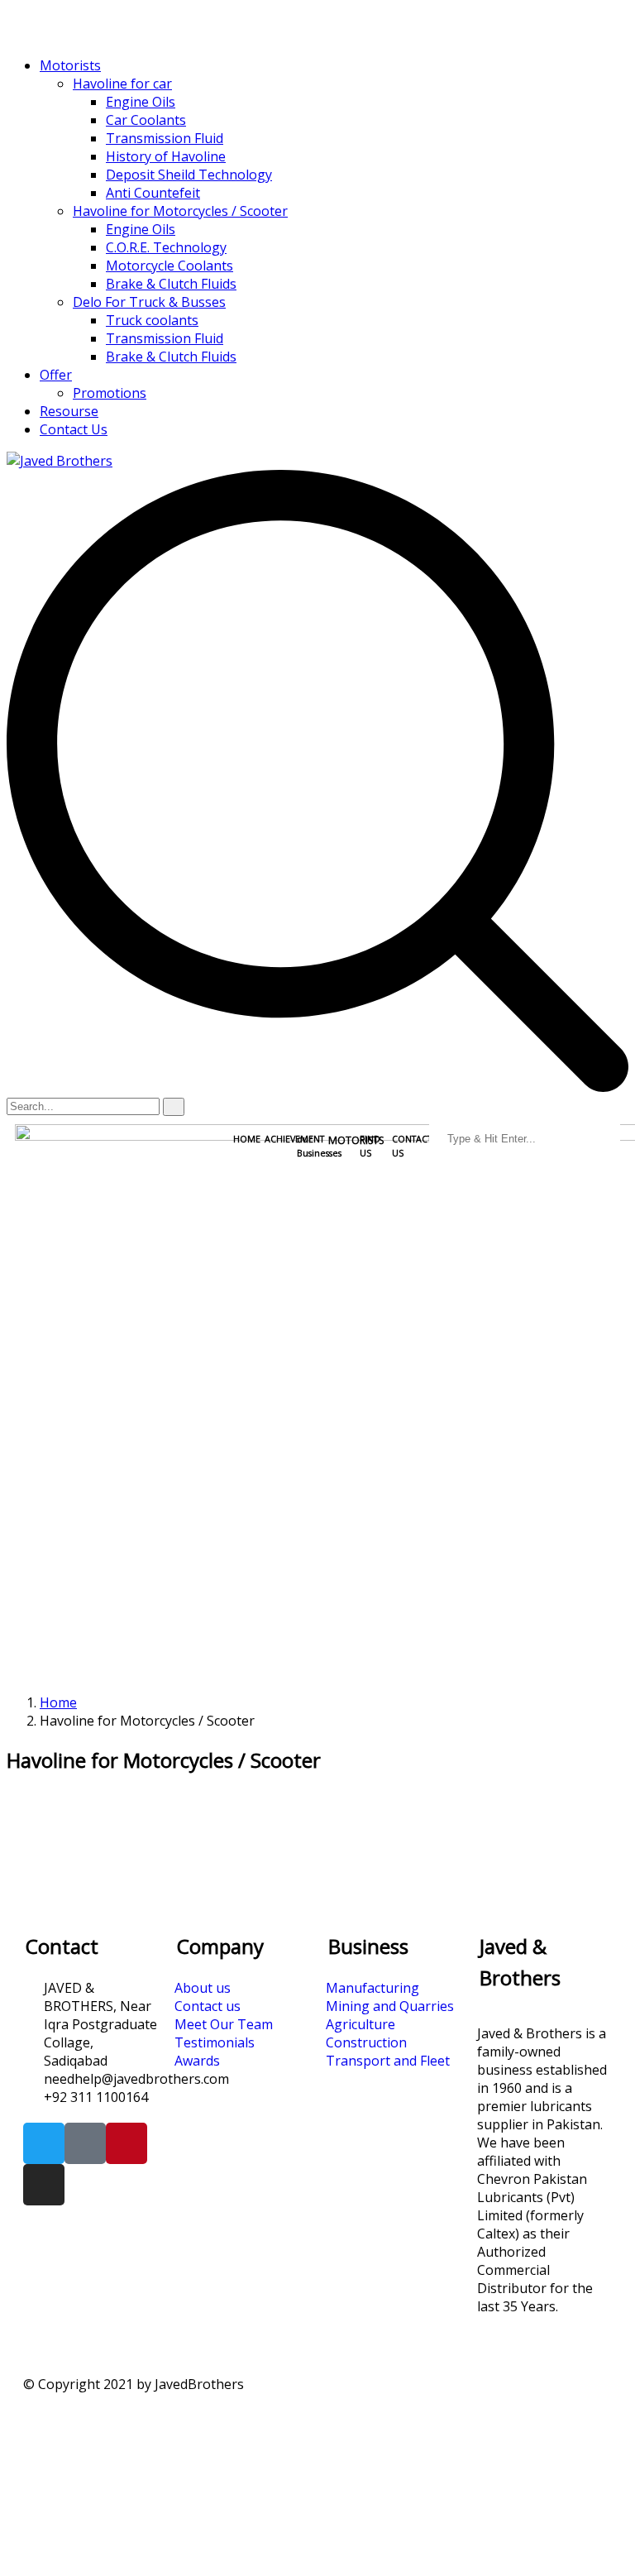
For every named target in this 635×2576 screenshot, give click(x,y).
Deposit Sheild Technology (189, 175)
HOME (247, 1139)
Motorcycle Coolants (169, 266)
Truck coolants (152, 320)
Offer (56, 375)
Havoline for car (122, 84)
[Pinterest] (127, 2143)
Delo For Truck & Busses (149, 302)
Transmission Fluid (165, 138)
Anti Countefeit (153, 193)
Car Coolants (146, 120)
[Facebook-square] (85, 2143)
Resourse (69, 411)
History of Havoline (166, 156)
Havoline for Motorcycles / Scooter (180, 211)
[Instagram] (44, 2185)
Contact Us (74, 429)
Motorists (70, 65)
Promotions (110, 393)
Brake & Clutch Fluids (171, 284)
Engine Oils (141, 102)
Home (58, 1702)
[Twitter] (44, 2143)
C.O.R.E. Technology (166, 247)
